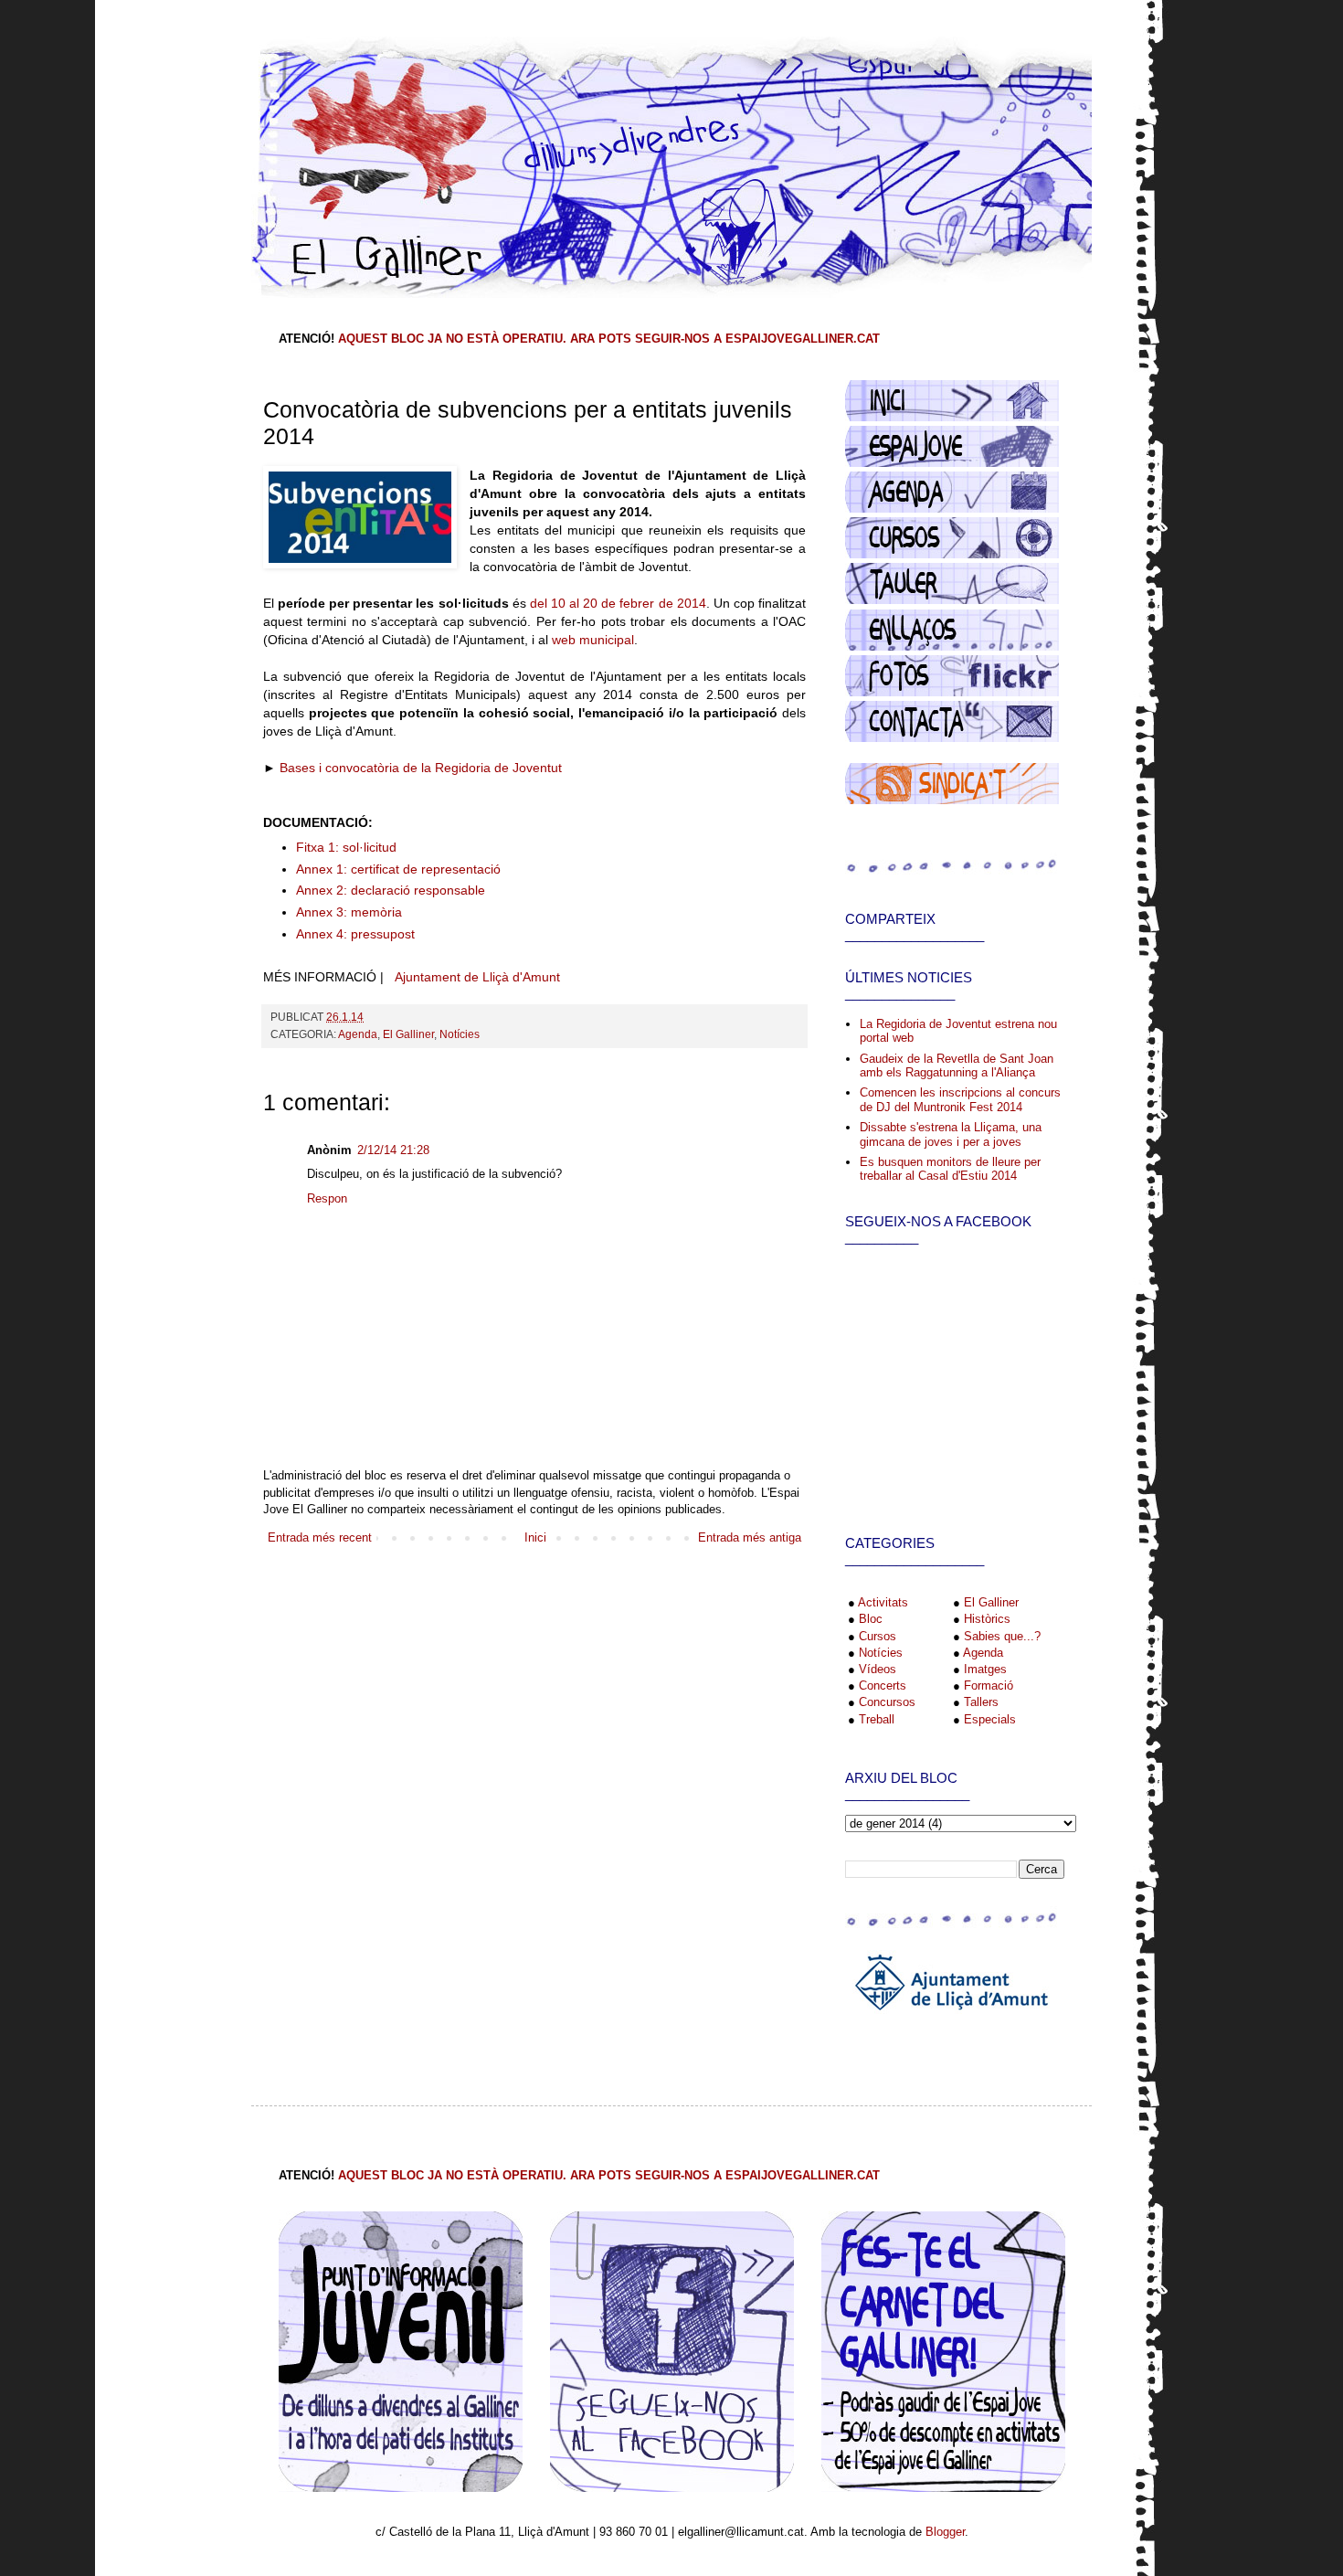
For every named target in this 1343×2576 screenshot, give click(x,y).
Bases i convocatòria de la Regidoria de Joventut (421, 768)
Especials (990, 1719)
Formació (989, 1686)
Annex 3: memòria (349, 912)
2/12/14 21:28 (393, 1150)
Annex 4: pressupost (355, 934)
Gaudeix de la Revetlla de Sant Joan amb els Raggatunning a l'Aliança (957, 1066)
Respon (327, 1198)
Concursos (887, 1702)
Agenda (358, 1034)
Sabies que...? (1002, 1636)
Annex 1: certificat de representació (398, 869)
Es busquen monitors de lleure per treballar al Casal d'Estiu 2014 (950, 1169)
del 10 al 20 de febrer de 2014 (618, 603)
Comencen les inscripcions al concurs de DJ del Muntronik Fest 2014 (960, 1100)
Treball (877, 1719)
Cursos (878, 1636)
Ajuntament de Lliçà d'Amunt (477, 977)
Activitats (883, 1602)
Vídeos (878, 1669)
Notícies (460, 1034)
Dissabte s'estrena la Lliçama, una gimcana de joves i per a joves (951, 1134)
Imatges (985, 1669)
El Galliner (408, 1034)
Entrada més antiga (750, 1537)
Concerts (883, 1686)
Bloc (871, 1619)
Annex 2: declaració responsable (391, 890)
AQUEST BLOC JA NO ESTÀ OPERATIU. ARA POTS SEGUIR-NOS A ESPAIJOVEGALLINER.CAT (609, 339)
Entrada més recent (320, 1537)
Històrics (987, 1619)
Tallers (981, 1702)
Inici (535, 1537)
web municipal (593, 640)
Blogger (945, 2532)
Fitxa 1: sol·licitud (346, 847)
